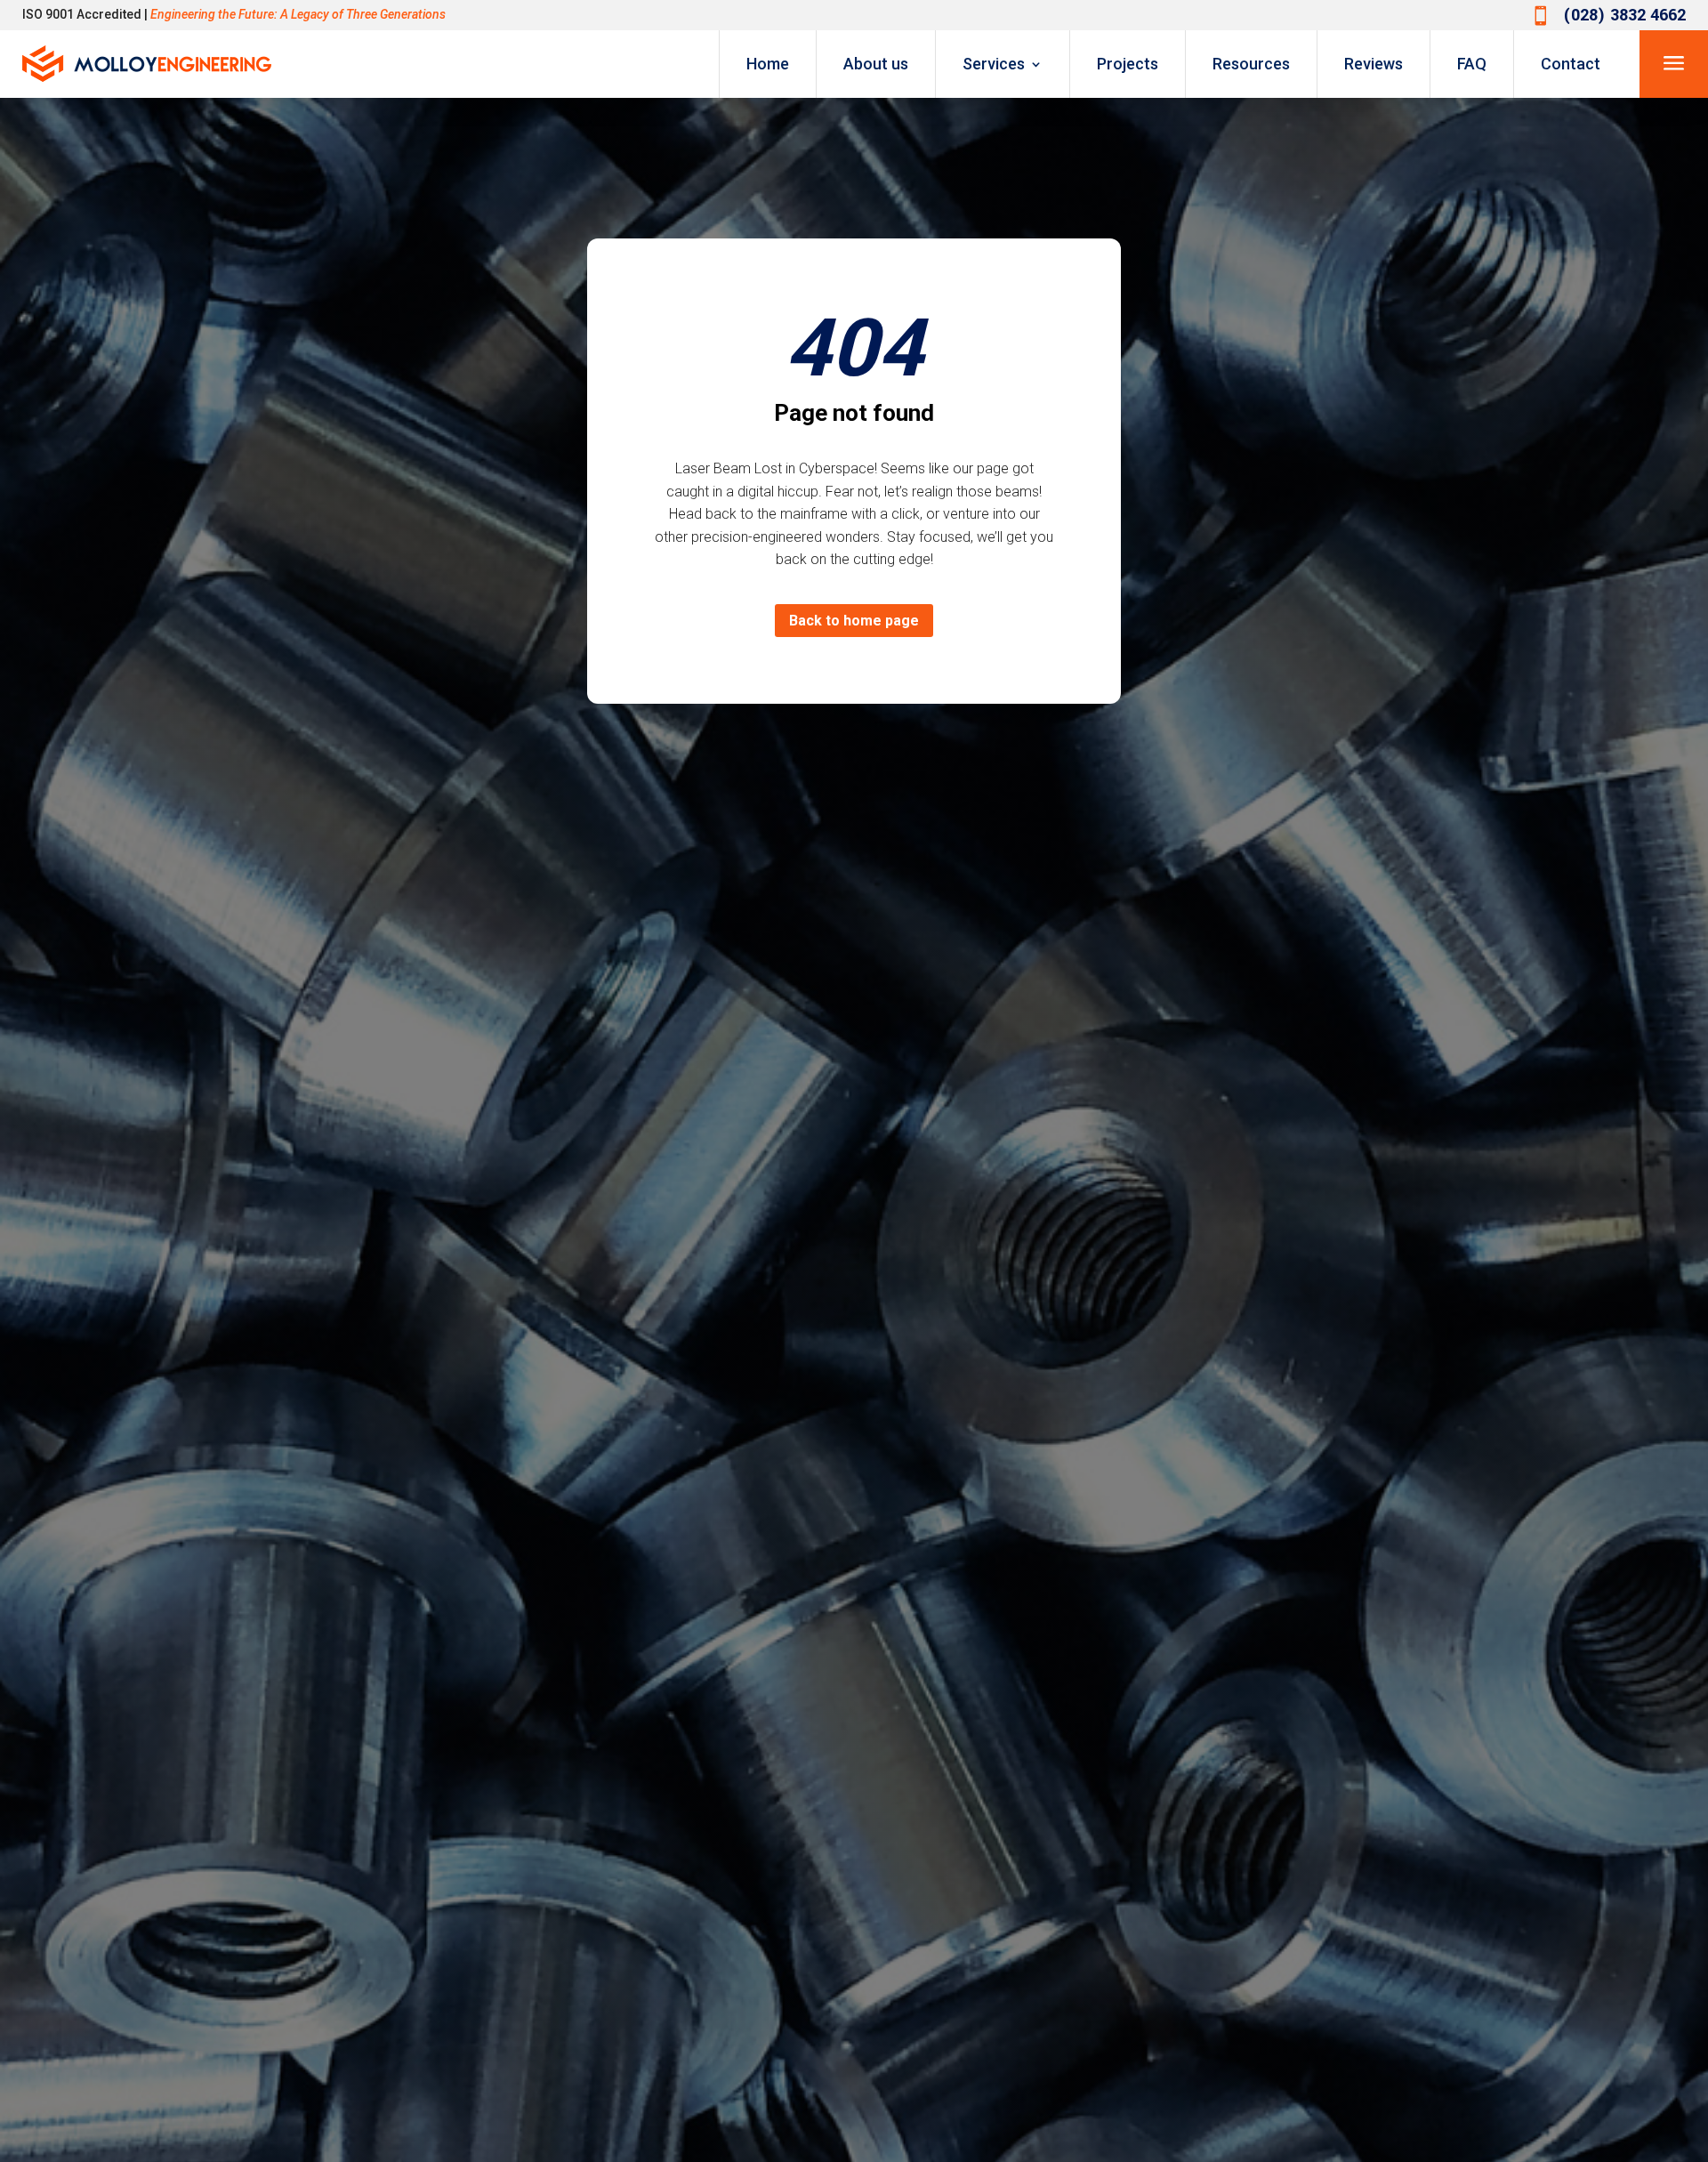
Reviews (1374, 64)
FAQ (1472, 64)
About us (876, 64)
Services (994, 64)
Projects (1128, 64)
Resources (1251, 64)
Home (768, 64)
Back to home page (854, 621)
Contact (1571, 64)
